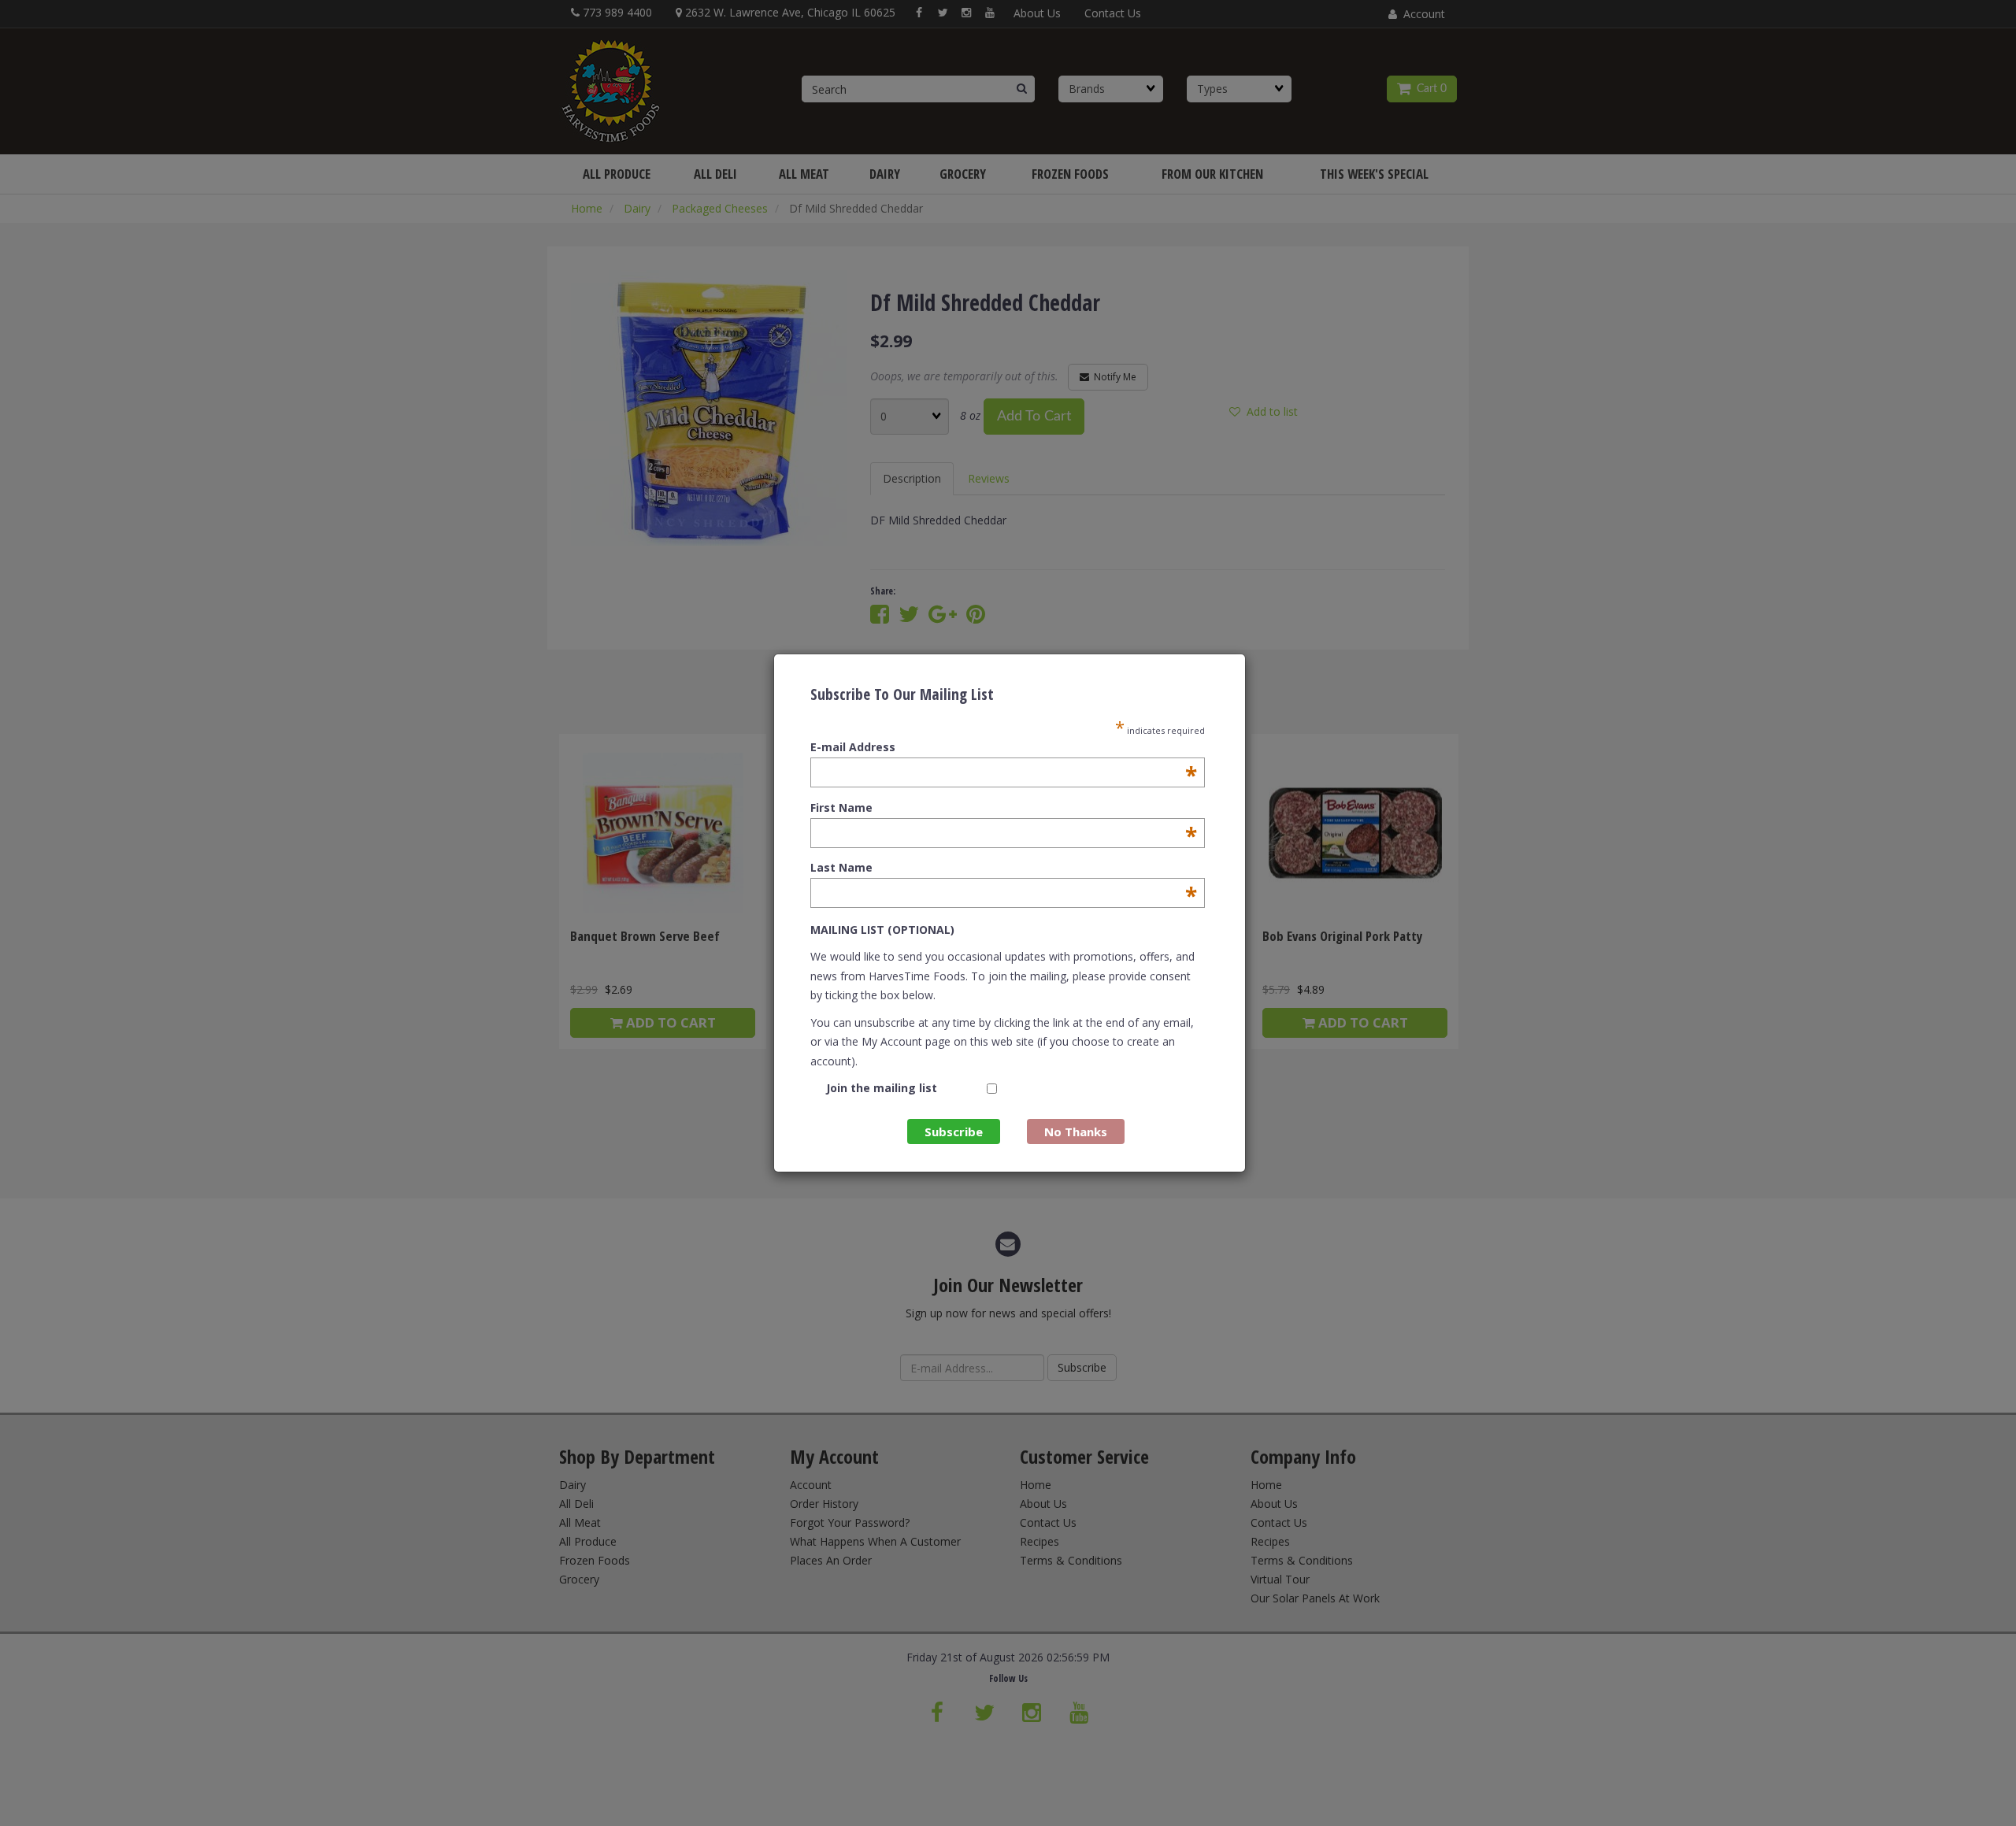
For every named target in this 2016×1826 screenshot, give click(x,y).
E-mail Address (1004, 747)
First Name (1004, 808)
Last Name (1004, 868)
